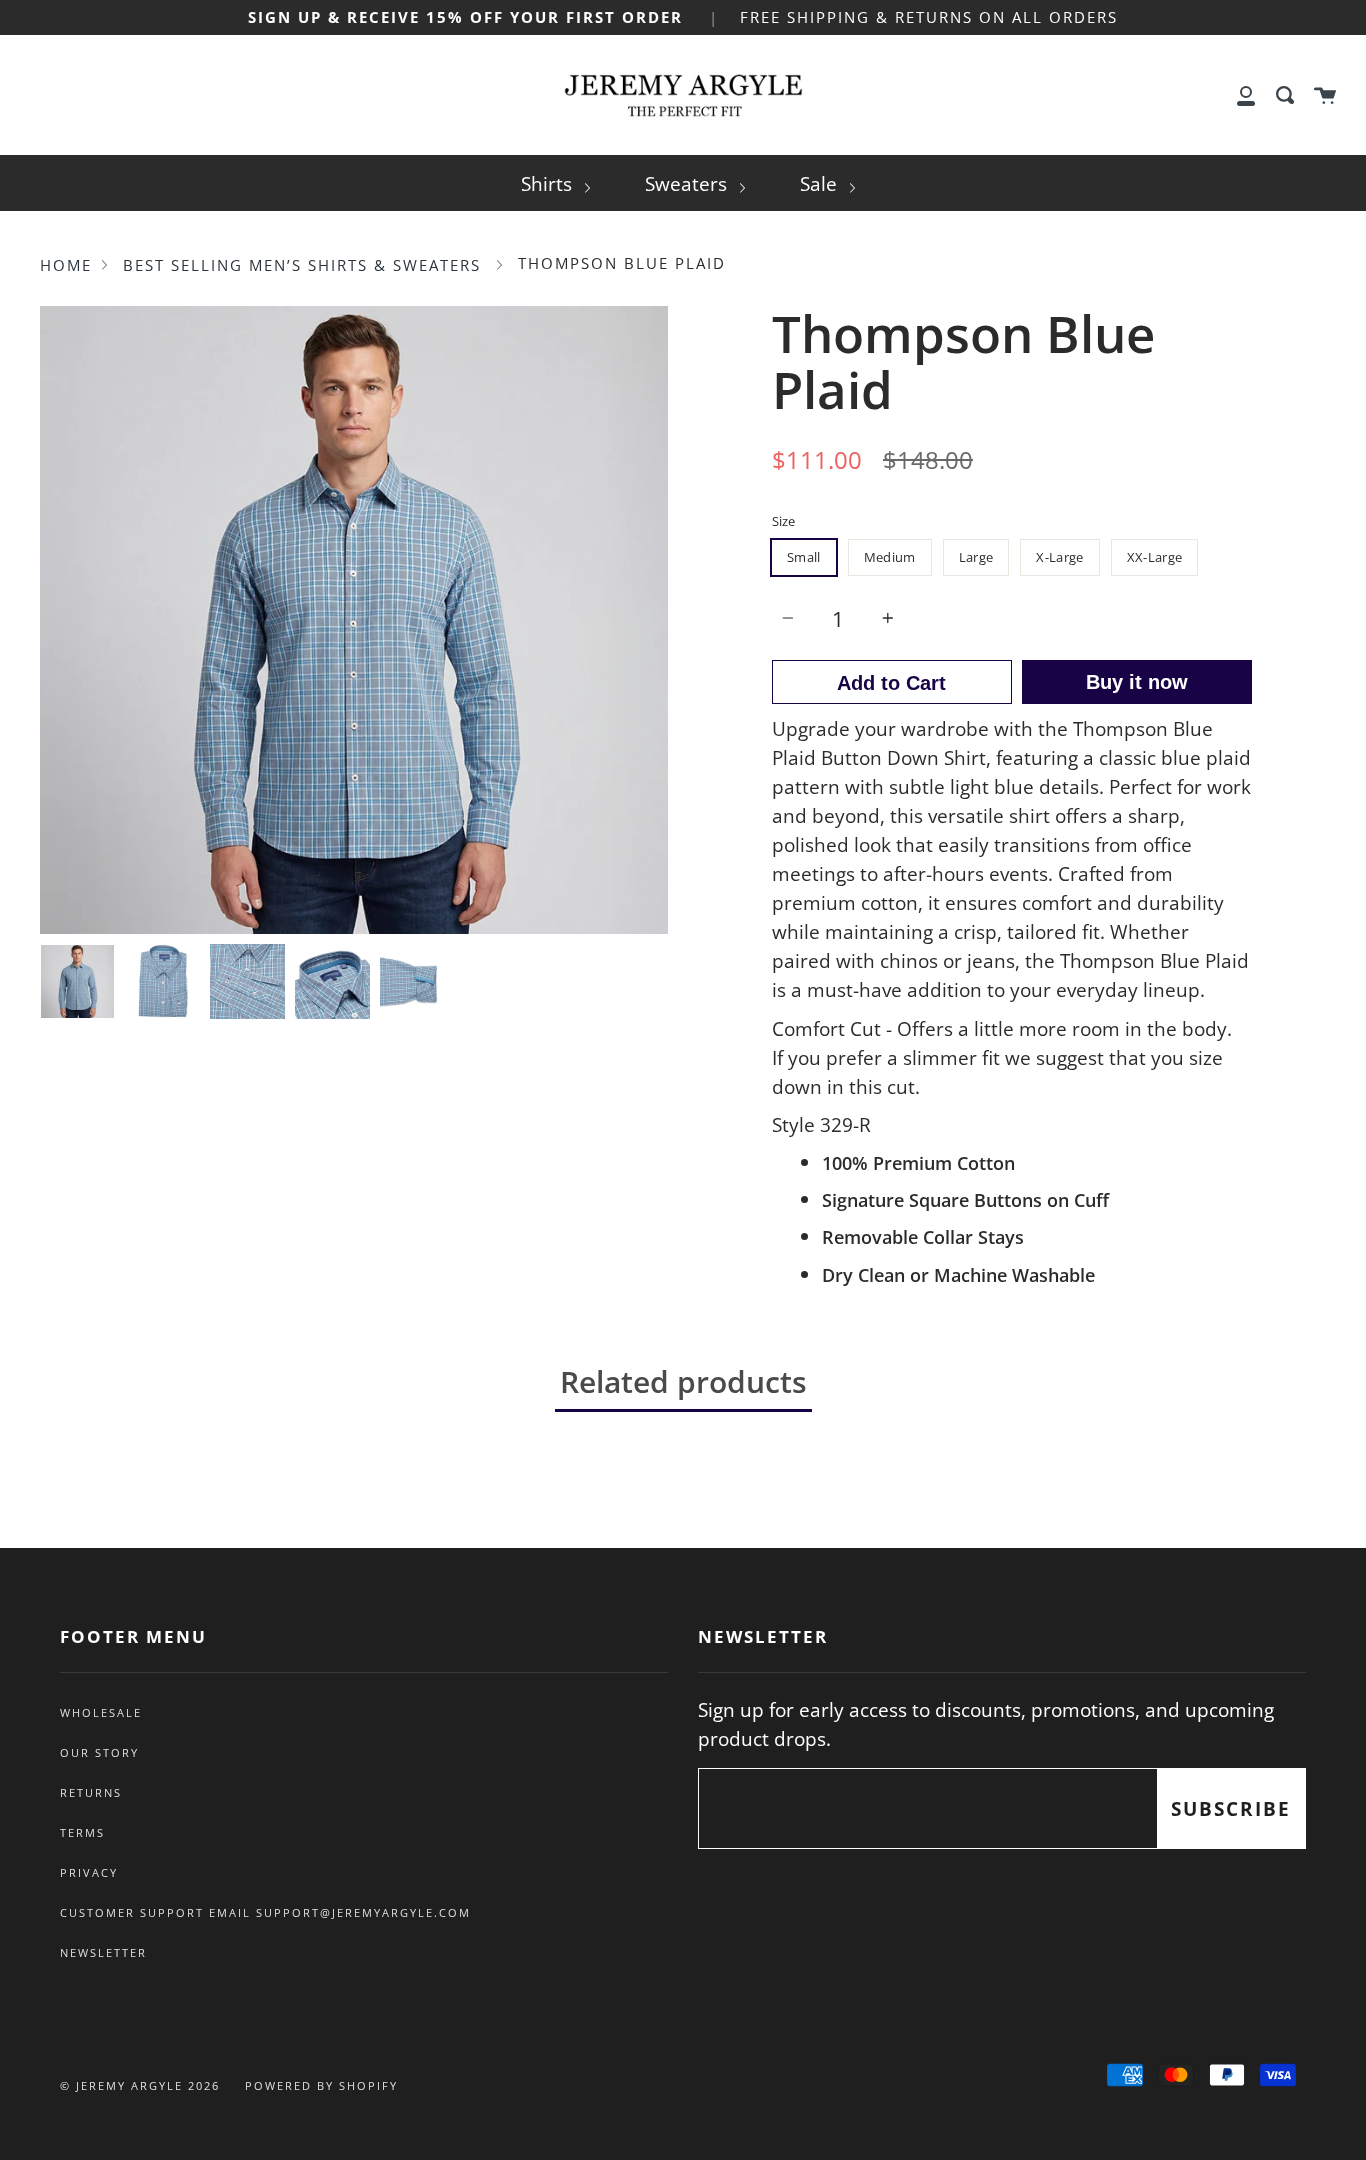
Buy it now (1137, 682)
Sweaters (688, 183)
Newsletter (103, 1953)
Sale (821, 183)
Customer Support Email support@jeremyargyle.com (265, 1913)
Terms (82, 1833)
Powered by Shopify (321, 2085)
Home (66, 265)
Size (783, 521)
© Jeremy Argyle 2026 (140, 2085)
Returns (91, 1793)
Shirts (549, 183)
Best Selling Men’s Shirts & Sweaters (302, 265)
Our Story (99, 1753)
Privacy (89, 1873)
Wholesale (101, 1713)
